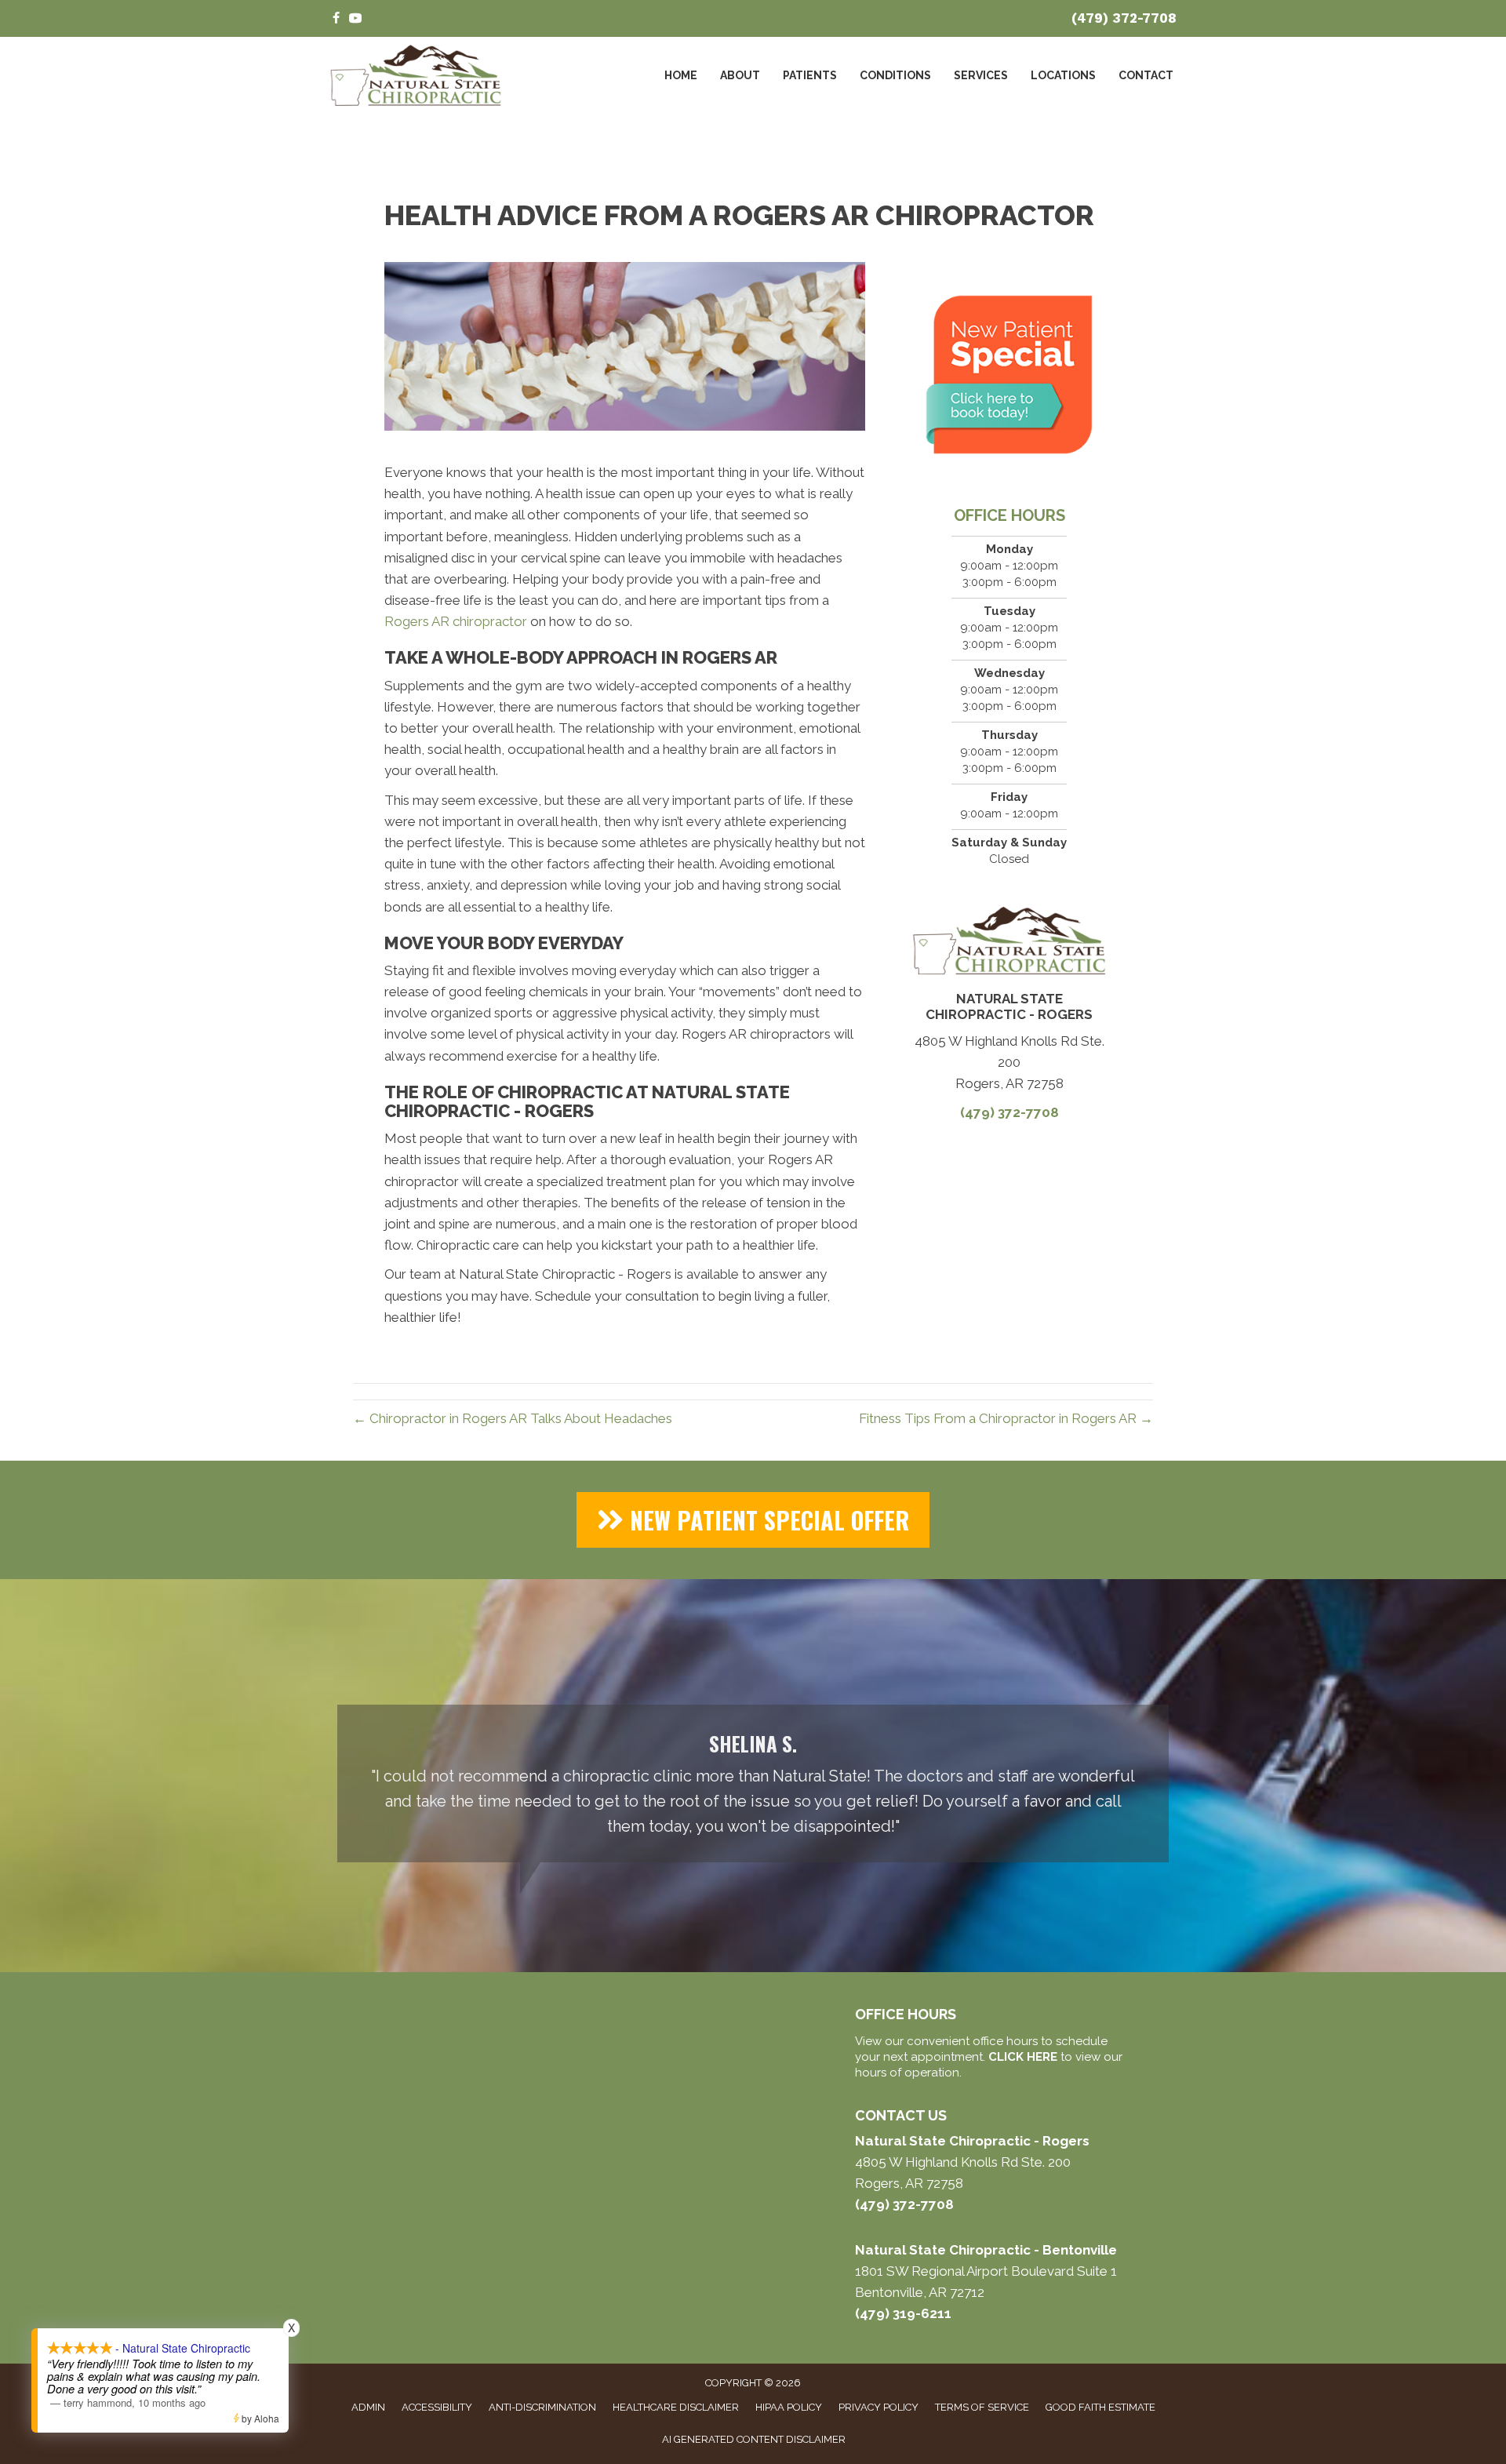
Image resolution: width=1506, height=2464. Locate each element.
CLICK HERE (1023, 2057)
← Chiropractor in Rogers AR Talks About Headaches (513, 1418)
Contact (1146, 75)
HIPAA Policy (789, 2407)
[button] (753, 1520)
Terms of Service (982, 2407)
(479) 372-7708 (1124, 18)
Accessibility (437, 2407)
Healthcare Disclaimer (676, 2407)
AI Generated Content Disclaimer (754, 2439)
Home (681, 75)
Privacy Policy (878, 2407)
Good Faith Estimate (1100, 2407)
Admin (368, 2407)
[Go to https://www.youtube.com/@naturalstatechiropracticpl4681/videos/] (355, 19)
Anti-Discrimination (542, 2407)
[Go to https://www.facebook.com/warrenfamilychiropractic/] (336, 19)
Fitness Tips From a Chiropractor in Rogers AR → (1006, 1418)
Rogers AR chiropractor (456, 621)
